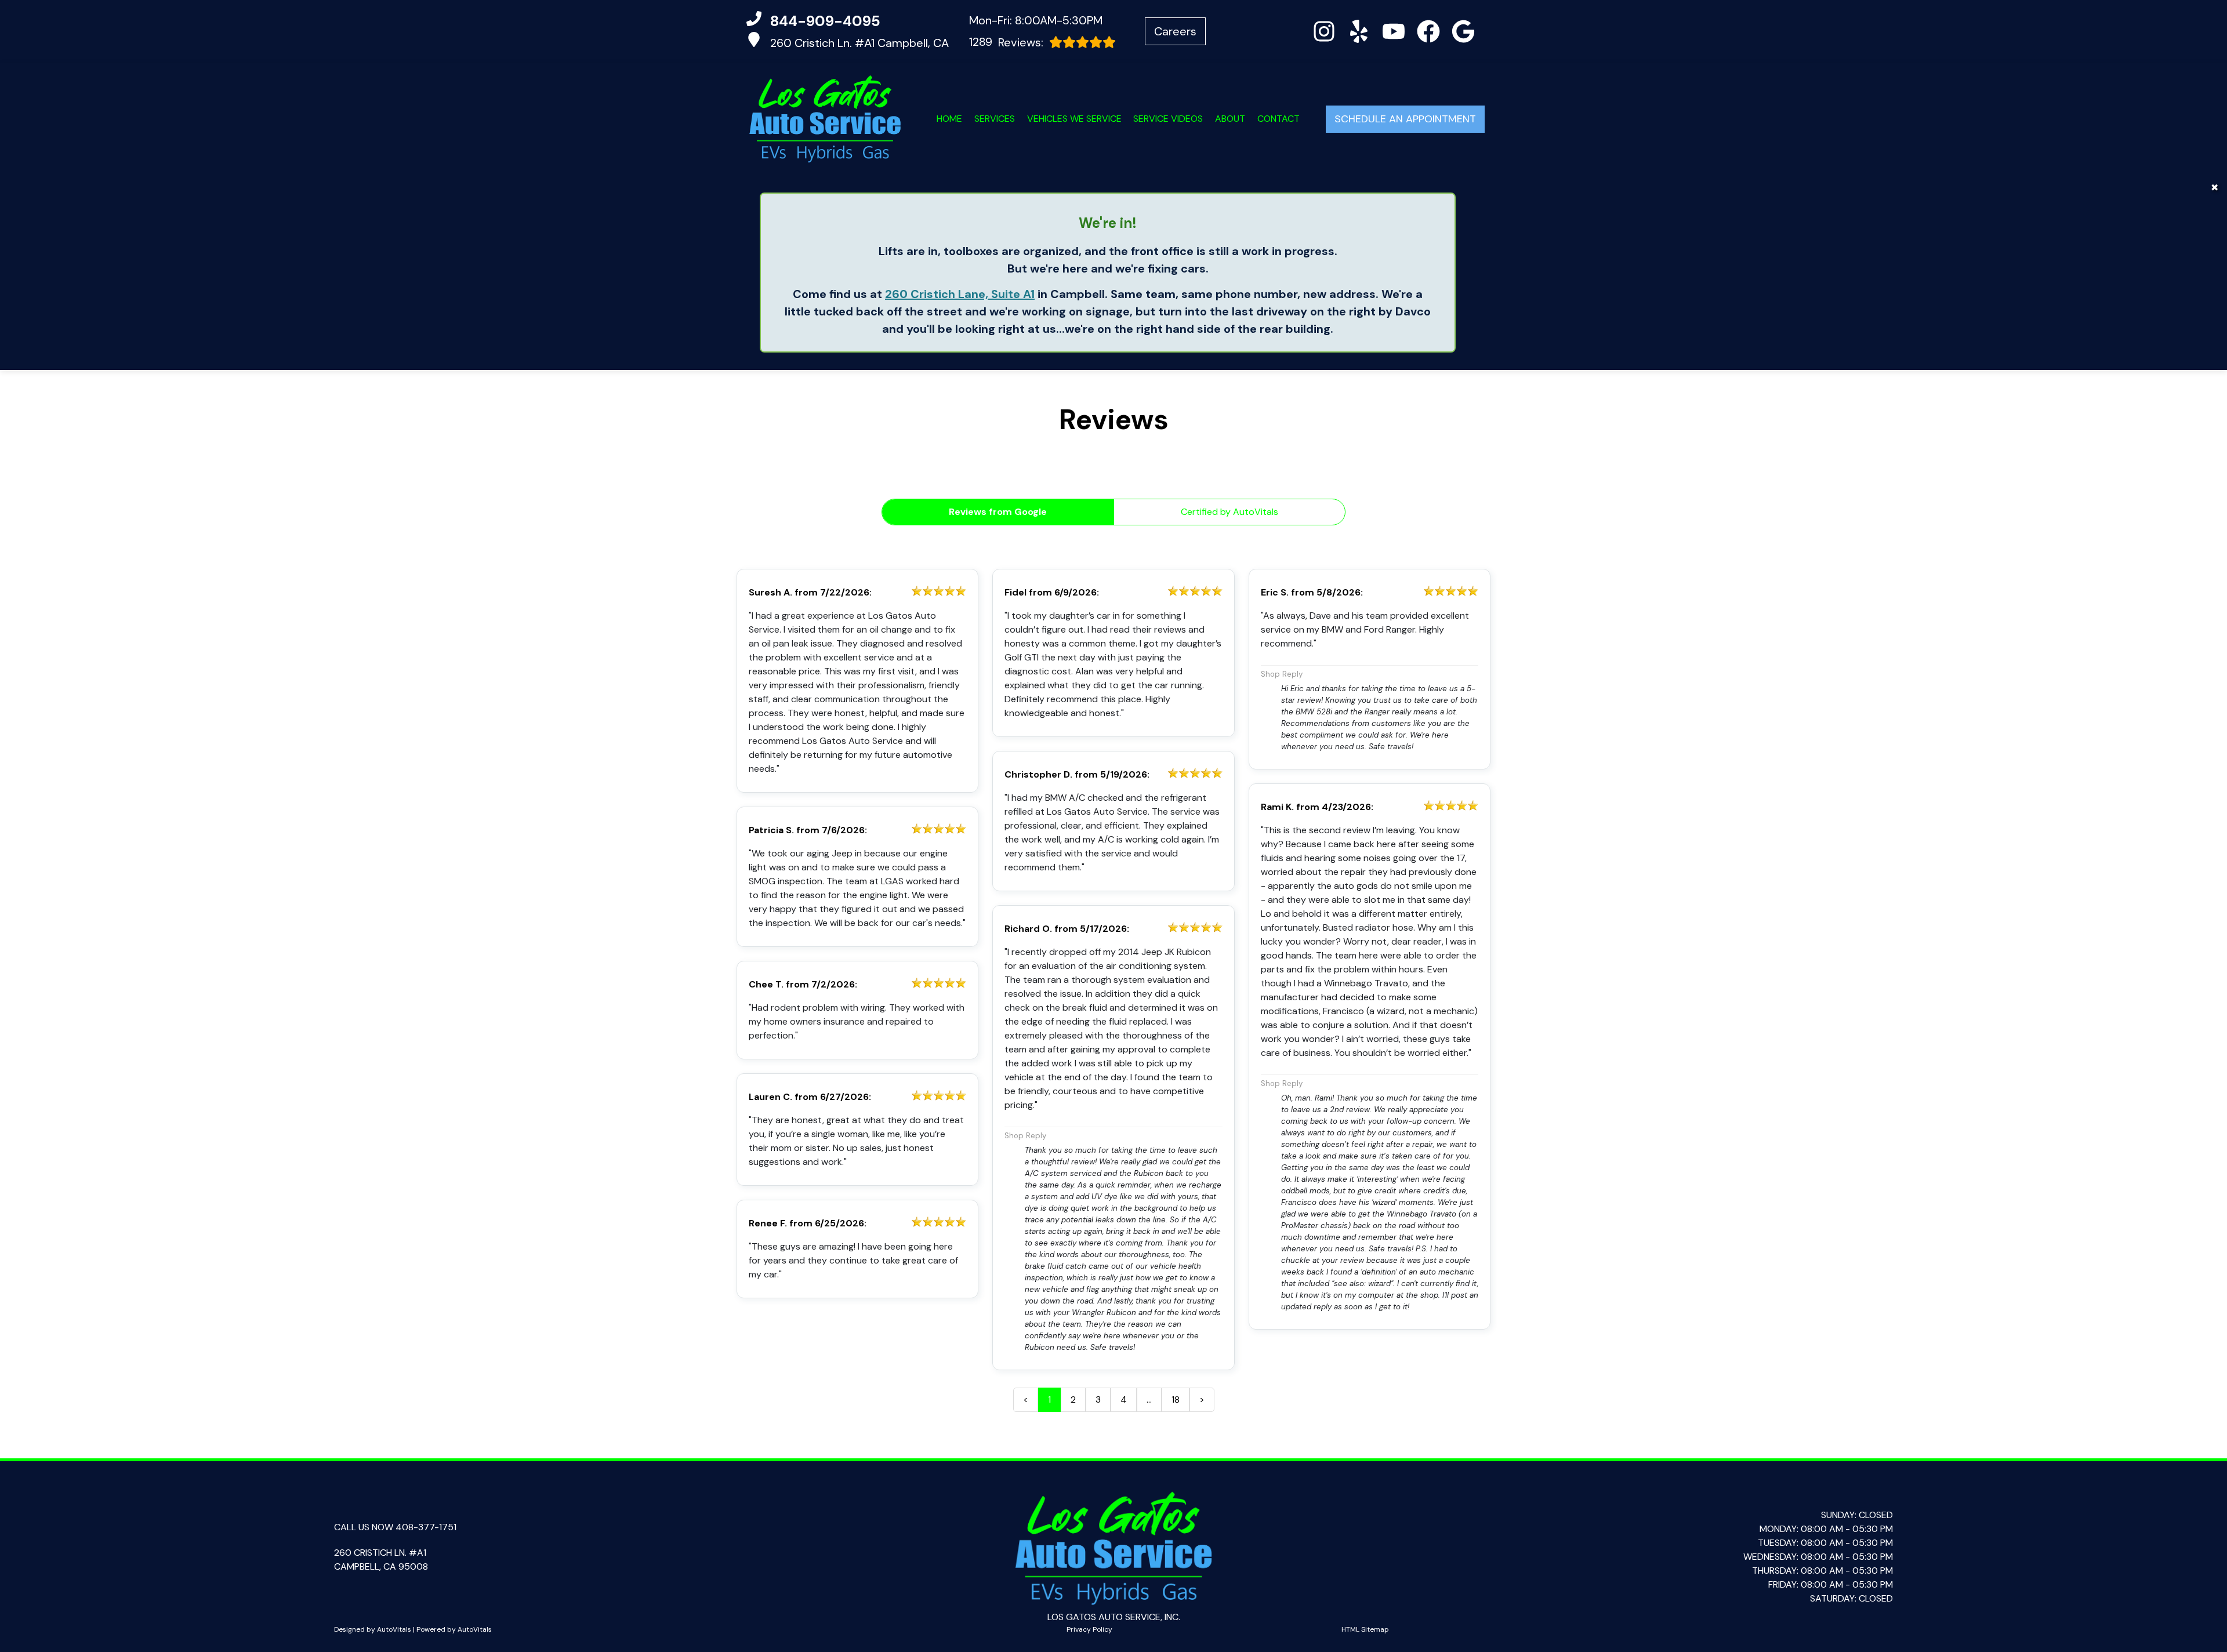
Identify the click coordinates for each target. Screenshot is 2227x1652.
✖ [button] (2215, 188)
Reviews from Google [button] (998, 512)
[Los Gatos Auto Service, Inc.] (825, 119)
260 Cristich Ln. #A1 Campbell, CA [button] (859, 43)
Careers (1175, 31)
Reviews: (1006, 42)
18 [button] (1176, 1399)
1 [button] (1049, 1399)
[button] (1324, 31)
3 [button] (1098, 1399)
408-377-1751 (426, 1527)
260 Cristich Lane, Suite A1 (960, 294)
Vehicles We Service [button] (1074, 119)
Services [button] (995, 119)
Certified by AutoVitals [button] (1229, 512)
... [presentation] (1149, 1399)
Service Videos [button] (1168, 119)
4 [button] (1124, 1399)
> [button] (1202, 1399)
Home (949, 119)
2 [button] (1073, 1399)
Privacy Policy (1089, 1629)
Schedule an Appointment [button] (1405, 119)
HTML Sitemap (1365, 1629)
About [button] (1230, 119)
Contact (1278, 119)
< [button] (1026, 1399)
